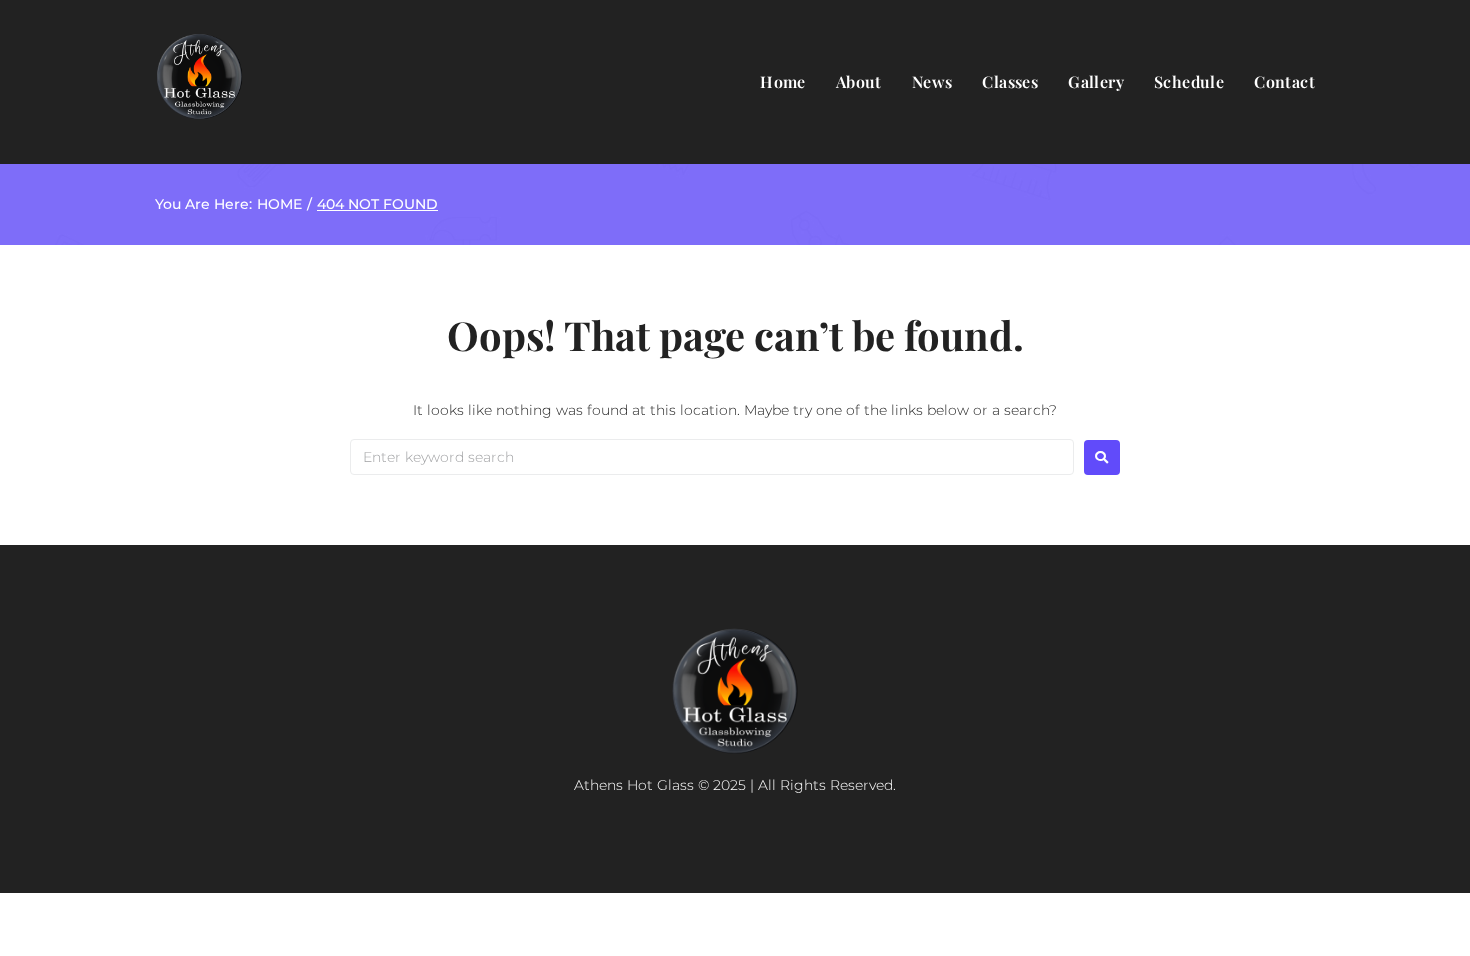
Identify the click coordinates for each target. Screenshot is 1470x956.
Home (279, 204)
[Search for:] (712, 457)
